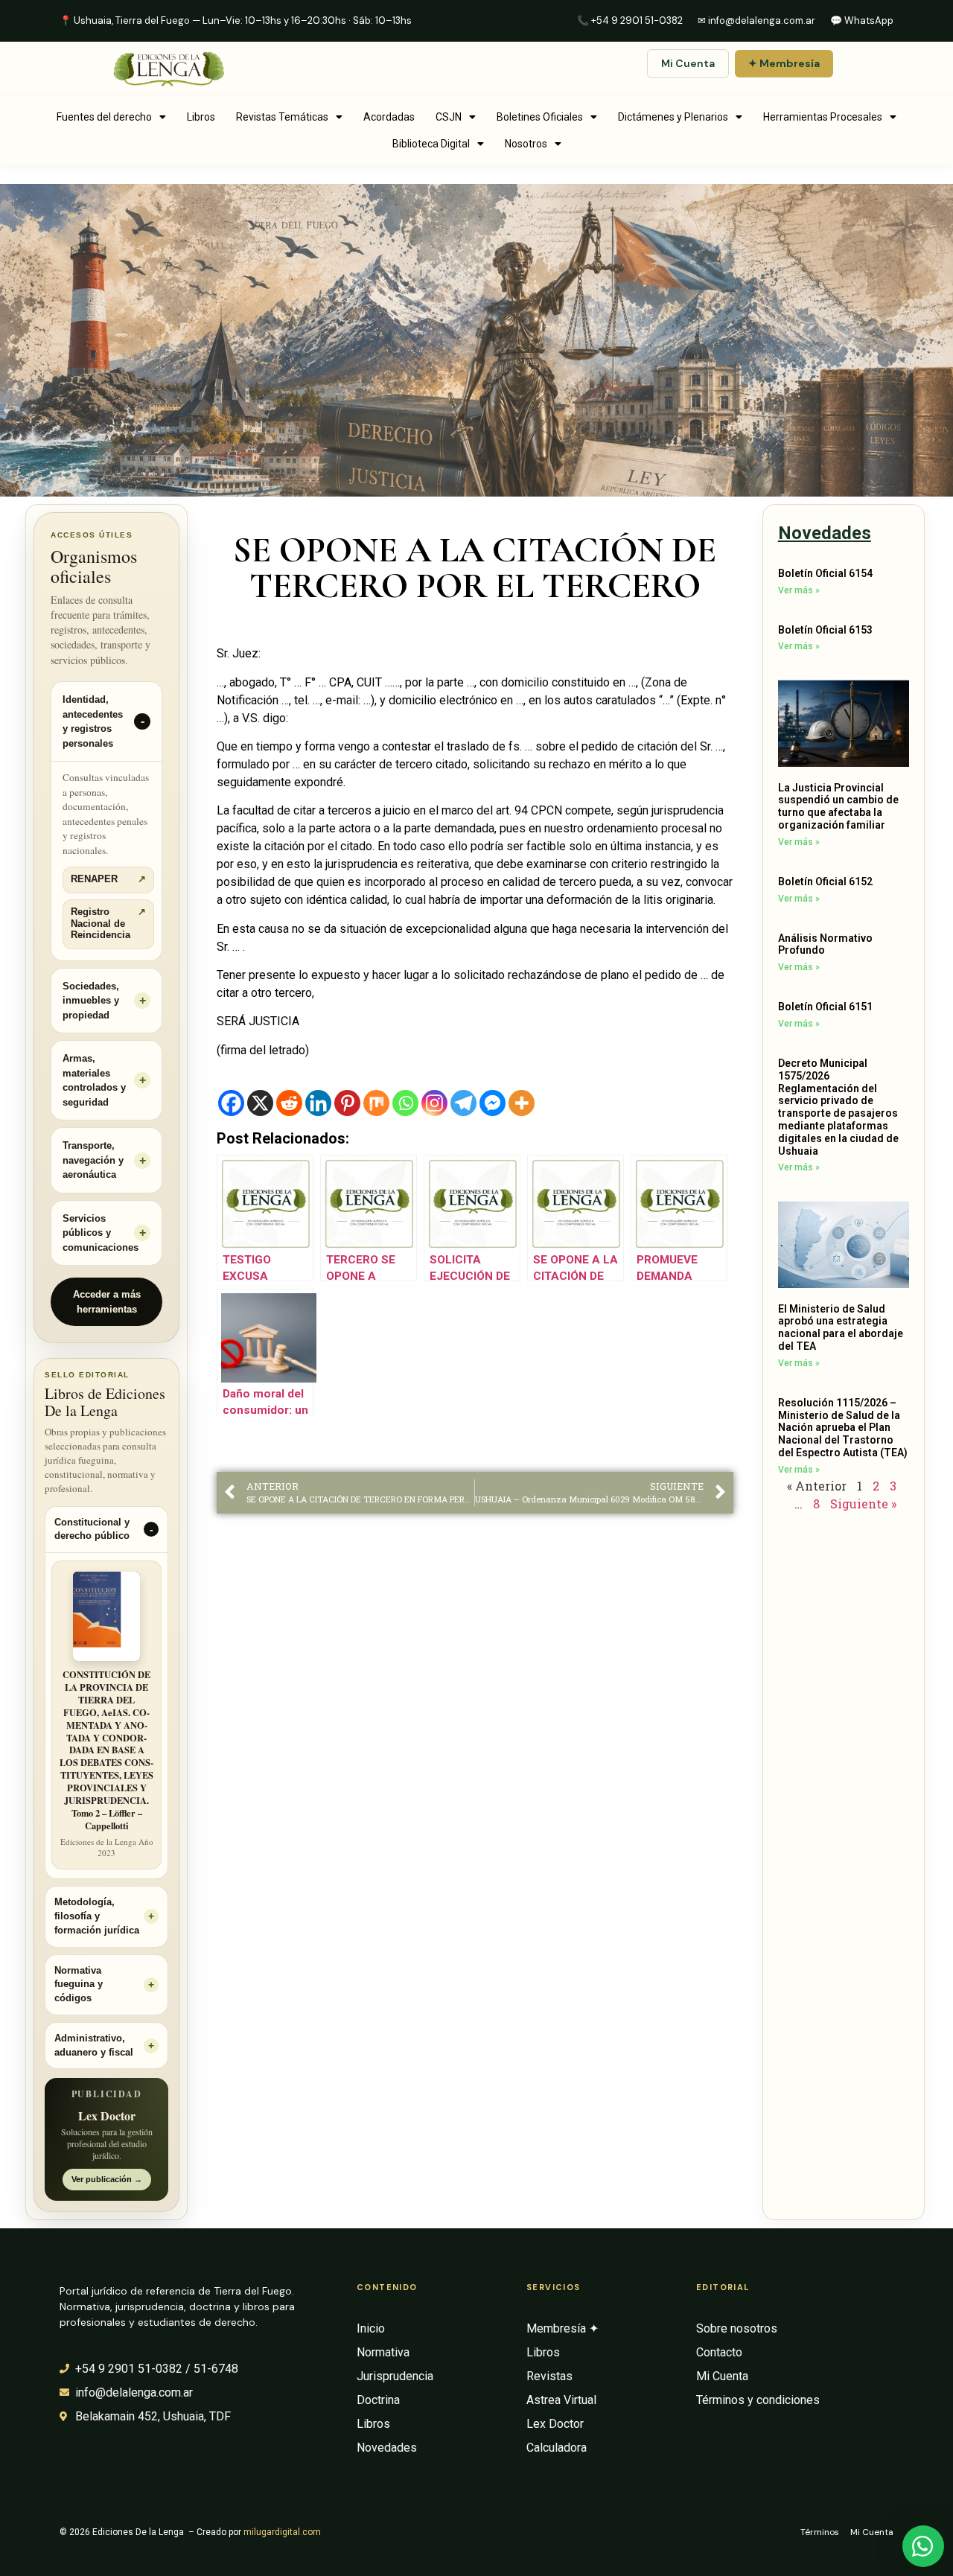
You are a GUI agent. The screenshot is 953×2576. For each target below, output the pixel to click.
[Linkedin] (318, 1103)
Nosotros (526, 144)
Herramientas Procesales (823, 117)
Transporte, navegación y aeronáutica (93, 1160)
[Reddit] (289, 1103)
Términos (820, 2532)
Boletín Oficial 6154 (825, 573)
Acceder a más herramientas (107, 1302)
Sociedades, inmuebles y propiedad (91, 1001)
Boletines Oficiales (540, 117)
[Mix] (376, 1103)
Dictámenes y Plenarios (673, 117)
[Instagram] (434, 1103)
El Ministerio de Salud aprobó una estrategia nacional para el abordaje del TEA (841, 1327)
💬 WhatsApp (862, 20)
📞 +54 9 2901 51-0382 (630, 20)
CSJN (449, 117)
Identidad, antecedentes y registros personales (93, 721)
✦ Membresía (784, 63)
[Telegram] (463, 1103)
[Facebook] (231, 1103)
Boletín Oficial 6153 (825, 630)
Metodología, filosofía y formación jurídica (97, 1916)
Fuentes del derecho (104, 117)
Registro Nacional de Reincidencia (108, 924)
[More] (522, 1103)
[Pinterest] (347, 1103)
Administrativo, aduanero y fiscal (94, 2046)
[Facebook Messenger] (493, 1103)
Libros (201, 117)
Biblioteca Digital (431, 144)
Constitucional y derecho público (92, 1530)
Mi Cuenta (688, 63)
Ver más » (799, 590)
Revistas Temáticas (282, 117)
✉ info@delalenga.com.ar (756, 20)
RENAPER (108, 879)
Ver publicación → (107, 2179)
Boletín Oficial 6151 (825, 1007)
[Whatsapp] (405, 1103)
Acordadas (389, 117)
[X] (260, 1103)
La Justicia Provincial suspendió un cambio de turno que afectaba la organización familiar (838, 806)
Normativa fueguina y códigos (79, 1985)
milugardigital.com (282, 2532)
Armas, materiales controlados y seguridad (94, 1080)
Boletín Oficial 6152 (825, 881)
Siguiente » (863, 1504)
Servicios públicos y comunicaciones (101, 1233)
